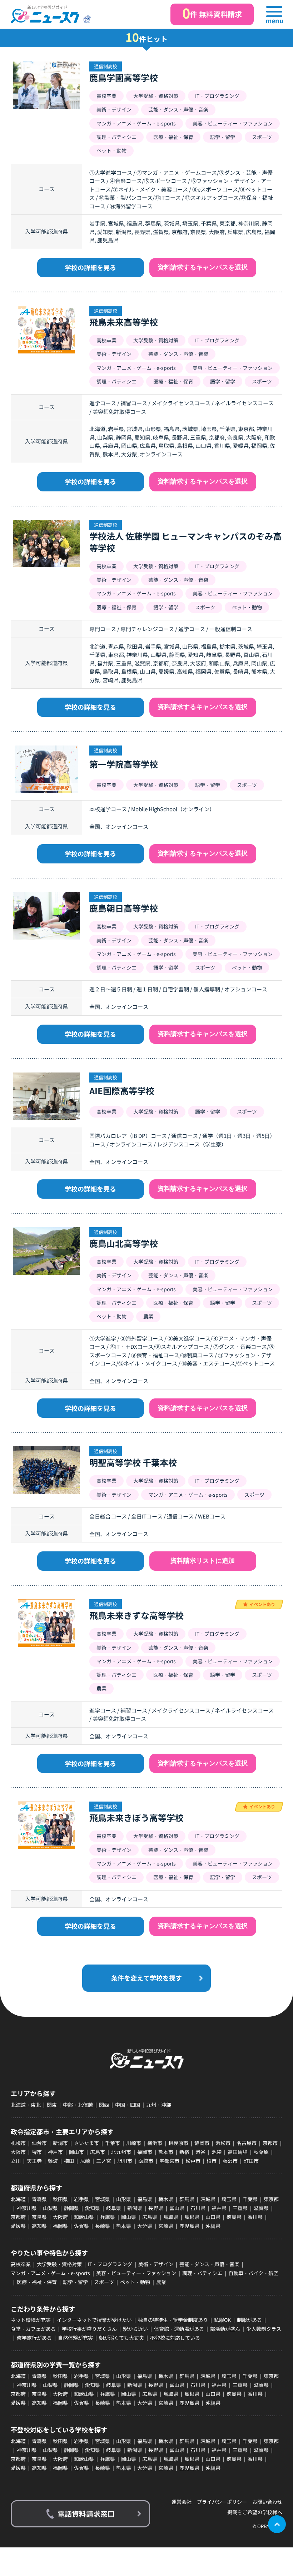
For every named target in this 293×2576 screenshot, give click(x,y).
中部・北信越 (78, 2105)
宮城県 (103, 2199)
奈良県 (39, 2217)
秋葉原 (261, 2152)
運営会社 (182, 2502)
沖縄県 (213, 2226)
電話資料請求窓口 (86, 2514)
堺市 (37, 2152)
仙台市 (39, 2143)
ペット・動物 (135, 2282)
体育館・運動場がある (179, 2329)
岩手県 (81, 2199)
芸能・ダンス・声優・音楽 (209, 2264)
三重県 (240, 2208)
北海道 (18, 2199)
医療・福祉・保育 (37, 2282)
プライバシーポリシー (222, 2502)
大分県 (145, 2226)
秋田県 (60, 2199)
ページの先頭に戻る (277, 2524)
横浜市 (155, 2143)
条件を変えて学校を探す (146, 1978)
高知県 (39, 2226)
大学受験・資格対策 (59, 2264)
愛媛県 (18, 2226)
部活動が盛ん (225, 2329)
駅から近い (135, 2329)
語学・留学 (75, 2282)
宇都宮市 (169, 2161)
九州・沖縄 (159, 2105)
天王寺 (34, 2161)
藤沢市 (230, 2161)
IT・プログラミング (110, 2264)
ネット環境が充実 (31, 2320)
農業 (161, 2282)
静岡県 (71, 2208)
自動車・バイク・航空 (253, 2273)
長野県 (156, 2208)
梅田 (69, 2161)
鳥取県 (171, 2217)
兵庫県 (108, 2217)
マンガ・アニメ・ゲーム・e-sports (50, 2273)
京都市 (270, 2143)
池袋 (217, 2152)
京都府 (18, 2217)
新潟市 (60, 2143)
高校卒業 (21, 2264)
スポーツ (104, 2282)
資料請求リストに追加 (203, 1561)
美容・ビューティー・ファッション (136, 2273)
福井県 (219, 2208)
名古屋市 (247, 2143)
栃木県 (166, 2199)
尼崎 (85, 2161)
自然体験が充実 (75, 2338)
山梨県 (50, 2208)
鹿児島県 (189, 2226)
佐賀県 (81, 2226)
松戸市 (193, 2161)
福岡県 (60, 2226)
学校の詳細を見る (90, 267)
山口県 (213, 2217)
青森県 (39, 2199)
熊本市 (166, 2152)
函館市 (146, 2161)
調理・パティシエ (202, 2273)
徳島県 (234, 2217)
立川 (16, 2161)
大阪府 (60, 2217)
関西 (104, 2105)
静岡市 (202, 2143)
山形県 (124, 2199)
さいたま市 (86, 2143)
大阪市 (18, 2152)
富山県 (177, 2208)
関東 (52, 2105)
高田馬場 (238, 2152)
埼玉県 (229, 2199)
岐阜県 (114, 2208)
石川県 (198, 2208)
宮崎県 (166, 2226)
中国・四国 (128, 2105)
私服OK (222, 2320)
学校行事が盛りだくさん (89, 2329)
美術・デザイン (156, 2264)
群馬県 (187, 2199)
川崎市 (134, 2143)
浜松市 (223, 2143)
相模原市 (178, 2143)
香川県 (255, 2217)
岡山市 (76, 2152)
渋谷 (200, 2152)
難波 (53, 2161)
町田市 (251, 2161)
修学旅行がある (34, 2338)
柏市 (212, 2161)
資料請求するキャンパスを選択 (203, 267)
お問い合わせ (267, 2502)
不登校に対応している (175, 2338)
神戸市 (55, 2152)
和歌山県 (84, 2217)
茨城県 (208, 2199)
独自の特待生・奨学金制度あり (173, 2320)
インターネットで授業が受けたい (94, 2320)
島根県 (192, 2217)
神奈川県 (27, 2208)
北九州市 (121, 2152)
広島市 (98, 2152)
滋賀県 (261, 2208)
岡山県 (129, 2217)
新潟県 (135, 2208)
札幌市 (18, 2143)
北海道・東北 (26, 2105)
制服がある (249, 2320)
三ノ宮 (104, 2161)
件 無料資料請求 (212, 13)
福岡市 (145, 2152)
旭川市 (125, 2161)
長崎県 (103, 2226)
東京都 (271, 2199)
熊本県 (124, 2226)
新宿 (184, 2152)
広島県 (150, 2217)
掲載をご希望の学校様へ (255, 2512)
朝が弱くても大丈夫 (121, 2338)
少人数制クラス (264, 2329)
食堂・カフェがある (33, 2329)
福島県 (145, 2199)
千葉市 (113, 2143)
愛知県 (93, 2208)
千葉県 (250, 2199)
